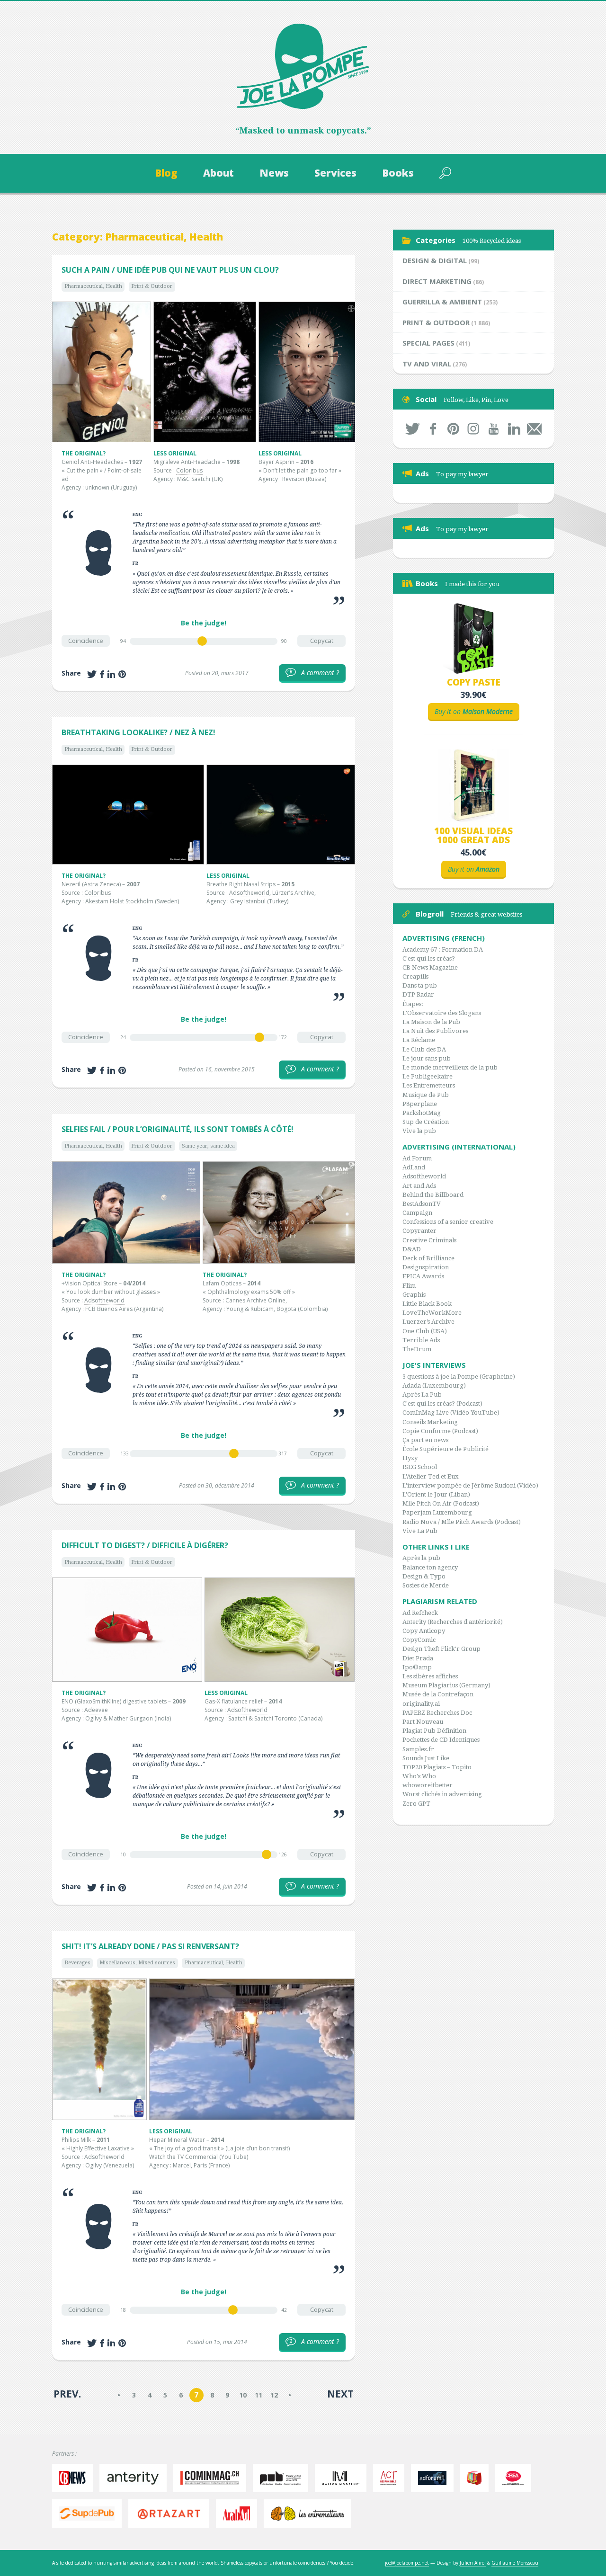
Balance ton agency (430, 1567)
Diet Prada (418, 1658)
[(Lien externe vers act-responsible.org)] (391, 2478)
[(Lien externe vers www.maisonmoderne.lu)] (343, 2478)
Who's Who (419, 1776)
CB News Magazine (430, 967)
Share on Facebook (102, 674)
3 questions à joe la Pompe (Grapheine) (459, 1377)
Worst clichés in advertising (442, 1794)
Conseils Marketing (430, 1422)
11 (258, 2395)
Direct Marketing (437, 281)
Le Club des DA (424, 1049)
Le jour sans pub (427, 1058)
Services (335, 173)
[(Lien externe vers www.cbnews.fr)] (75, 2478)
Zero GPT (416, 1804)
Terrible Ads (421, 1340)
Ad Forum (417, 1158)
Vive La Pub (420, 1531)
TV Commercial (197, 2157)
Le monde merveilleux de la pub (450, 1067)
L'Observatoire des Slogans (442, 1013)
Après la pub (421, 1558)
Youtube (494, 429)
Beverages (77, 1963)
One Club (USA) (425, 1331)
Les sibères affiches (430, 1676)
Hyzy (410, 1458)
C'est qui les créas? (429, 958)
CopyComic (419, 1640)
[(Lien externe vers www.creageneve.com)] (516, 2478)
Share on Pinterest (122, 674)
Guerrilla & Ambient (442, 302)
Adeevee (96, 1710)
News (274, 173)
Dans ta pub (420, 985)
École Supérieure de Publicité (446, 1449)
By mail (534, 429)
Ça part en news (425, 1440)
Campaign (417, 1213)
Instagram (474, 429)
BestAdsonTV (422, 1204)
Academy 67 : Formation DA (443, 949)
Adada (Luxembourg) (434, 1386)
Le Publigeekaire (428, 1076)
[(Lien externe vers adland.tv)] (477, 2478)
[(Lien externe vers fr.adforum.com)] (434, 2478)
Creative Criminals (429, 1240)
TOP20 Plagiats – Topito (437, 1767)
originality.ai (421, 1704)
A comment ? (314, 673)
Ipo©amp (417, 1667)
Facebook (433, 429)
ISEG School (420, 1467)
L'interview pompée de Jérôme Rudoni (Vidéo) (470, 1485)
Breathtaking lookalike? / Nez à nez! (138, 732)
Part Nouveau (423, 1722)
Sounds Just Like (426, 1758)
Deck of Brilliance (428, 1258)
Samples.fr (418, 1749)
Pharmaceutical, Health (93, 286)
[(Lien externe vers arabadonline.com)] (239, 2514)
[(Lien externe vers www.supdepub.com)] (89, 2514)
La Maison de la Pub (431, 1022)
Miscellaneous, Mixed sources (137, 1963)
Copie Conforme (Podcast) (440, 1431)
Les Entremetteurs (429, 1085)
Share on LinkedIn (111, 674)
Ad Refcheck (420, 1613)
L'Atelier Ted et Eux (431, 1476)
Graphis (414, 1295)
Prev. (67, 2394)
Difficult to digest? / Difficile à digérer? (145, 1545)
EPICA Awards (423, 1276)
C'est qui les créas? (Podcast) (442, 1404)
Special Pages (428, 343)
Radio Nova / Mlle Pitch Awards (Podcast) (462, 1522)
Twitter (413, 429)
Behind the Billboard (433, 1195)
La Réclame (419, 1040)
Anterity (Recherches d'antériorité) (453, 1622)
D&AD (412, 1249)
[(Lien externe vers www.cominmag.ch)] (212, 2478)
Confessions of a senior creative (448, 1222)
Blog (166, 173)
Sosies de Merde (426, 1585)
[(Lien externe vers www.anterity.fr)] (135, 2478)
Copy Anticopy (424, 1631)
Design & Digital (435, 260)
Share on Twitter (92, 674)
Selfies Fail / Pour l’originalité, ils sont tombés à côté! (178, 1129)
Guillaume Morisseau (515, 2563)
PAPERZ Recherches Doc (437, 1713)
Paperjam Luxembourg (437, 1512)
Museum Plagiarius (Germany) (446, 1685)
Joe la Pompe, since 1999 (303, 66)
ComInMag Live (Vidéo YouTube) (451, 1413)
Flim (409, 1286)
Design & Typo (424, 1576)
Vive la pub (419, 1131)
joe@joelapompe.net (407, 2563)
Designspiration (426, 1267)
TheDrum (417, 1349)
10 (243, 2395)
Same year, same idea (208, 1146)
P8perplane (420, 1104)
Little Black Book (427, 1304)
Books (398, 173)
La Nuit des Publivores (435, 1031)
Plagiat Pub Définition (434, 1731)
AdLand (414, 1167)
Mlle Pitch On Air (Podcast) (441, 1503)
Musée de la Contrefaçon (438, 1694)
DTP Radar (418, 994)
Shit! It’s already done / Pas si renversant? (150, 1946)
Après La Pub (422, 1395)
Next (340, 2394)
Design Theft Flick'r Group (441, 1649)
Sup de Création (426, 1122)
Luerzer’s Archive (428, 1322)
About (218, 173)
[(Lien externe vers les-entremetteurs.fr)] (310, 2514)
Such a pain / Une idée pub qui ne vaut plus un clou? (170, 270)
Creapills (415, 976)
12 (274, 2395)
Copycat (322, 641)
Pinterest (453, 429)
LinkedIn (514, 429)
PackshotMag (422, 1113)
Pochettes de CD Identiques (441, 1740)
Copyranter (419, 1231)
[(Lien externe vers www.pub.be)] (283, 2478)
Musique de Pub (426, 1095)
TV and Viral (427, 364)
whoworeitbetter (428, 1785)
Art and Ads (419, 1186)
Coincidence (86, 641)
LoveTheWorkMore (432, 1313)
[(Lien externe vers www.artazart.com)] (171, 2514)
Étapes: (413, 1004)
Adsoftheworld (249, 893)
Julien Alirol (473, 2563)
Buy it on (474, 711)
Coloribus (189, 470)
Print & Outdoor (152, 286)
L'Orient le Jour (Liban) (436, 1494)
